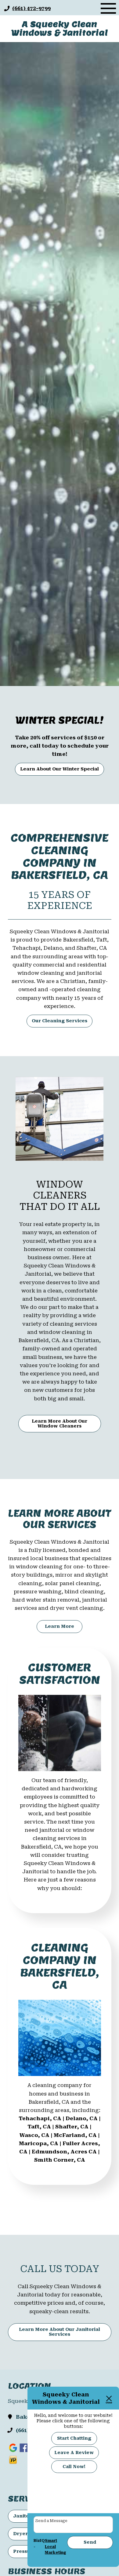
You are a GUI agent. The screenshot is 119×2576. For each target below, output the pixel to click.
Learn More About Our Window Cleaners (60, 1424)
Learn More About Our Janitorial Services (60, 2332)
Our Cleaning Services (60, 1021)
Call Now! (74, 2467)
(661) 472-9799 (31, 8)
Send (90, 2542)
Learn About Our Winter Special (60, 769)
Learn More (60, 1626)
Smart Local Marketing (56, 2547)
